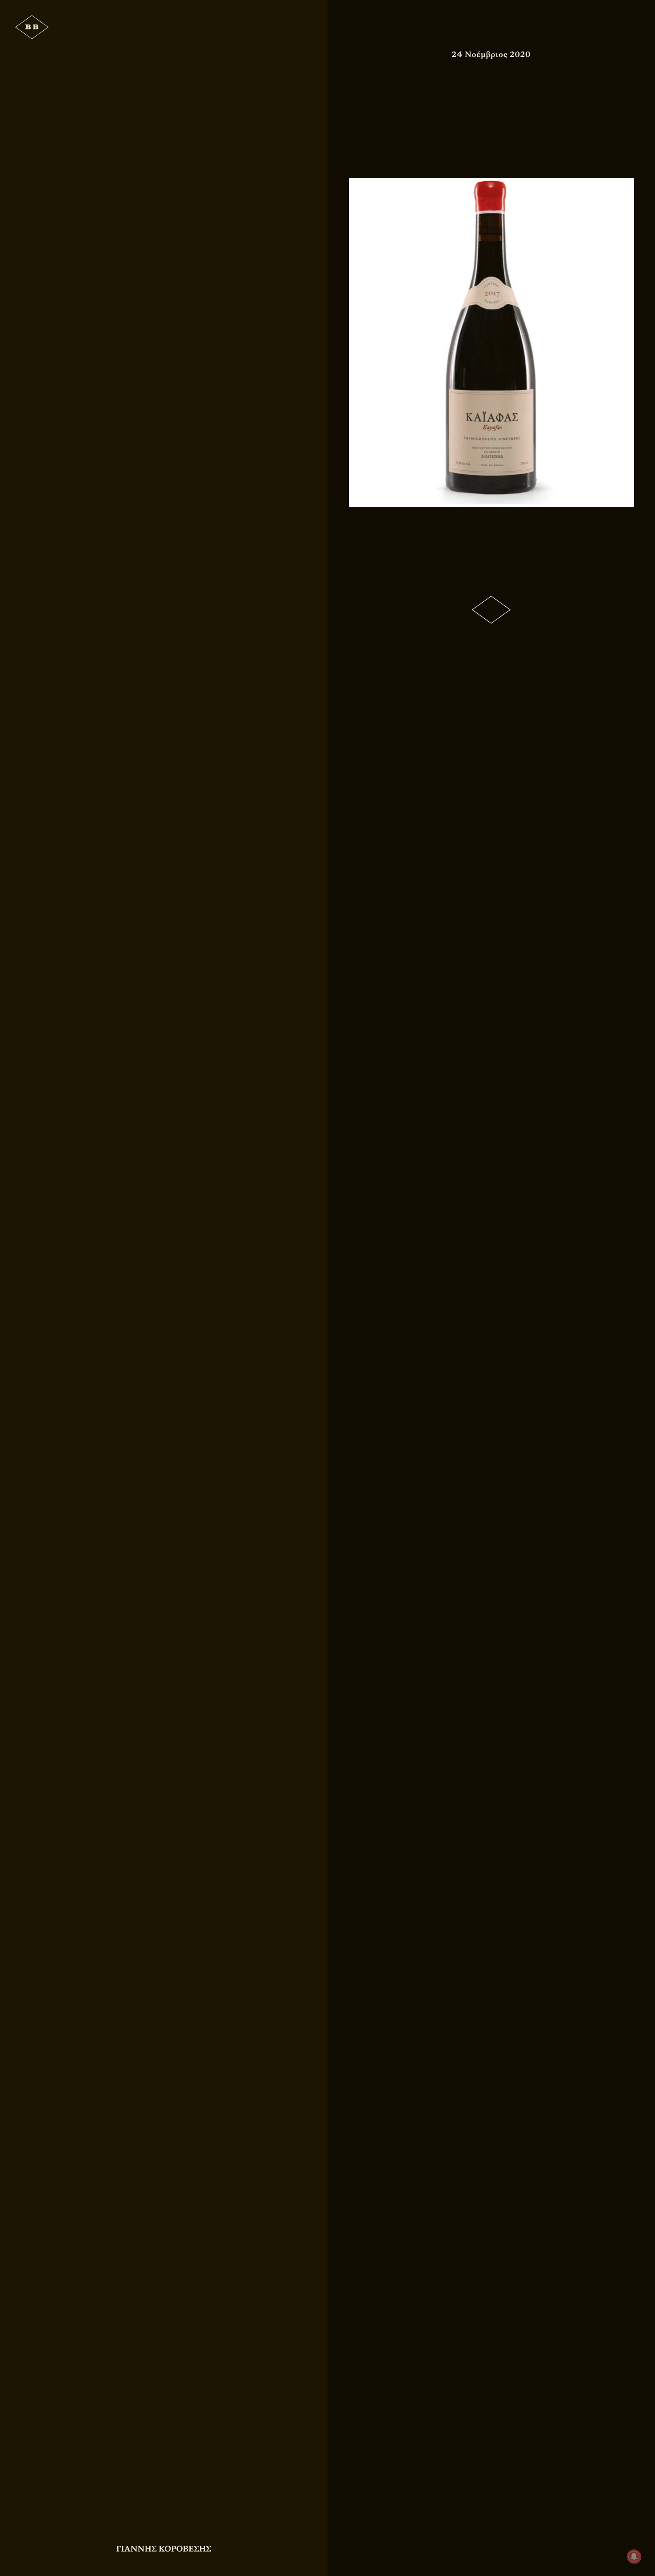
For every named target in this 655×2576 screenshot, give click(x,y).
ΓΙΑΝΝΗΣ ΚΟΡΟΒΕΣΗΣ (164, 2549)
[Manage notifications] (634, 2556)
